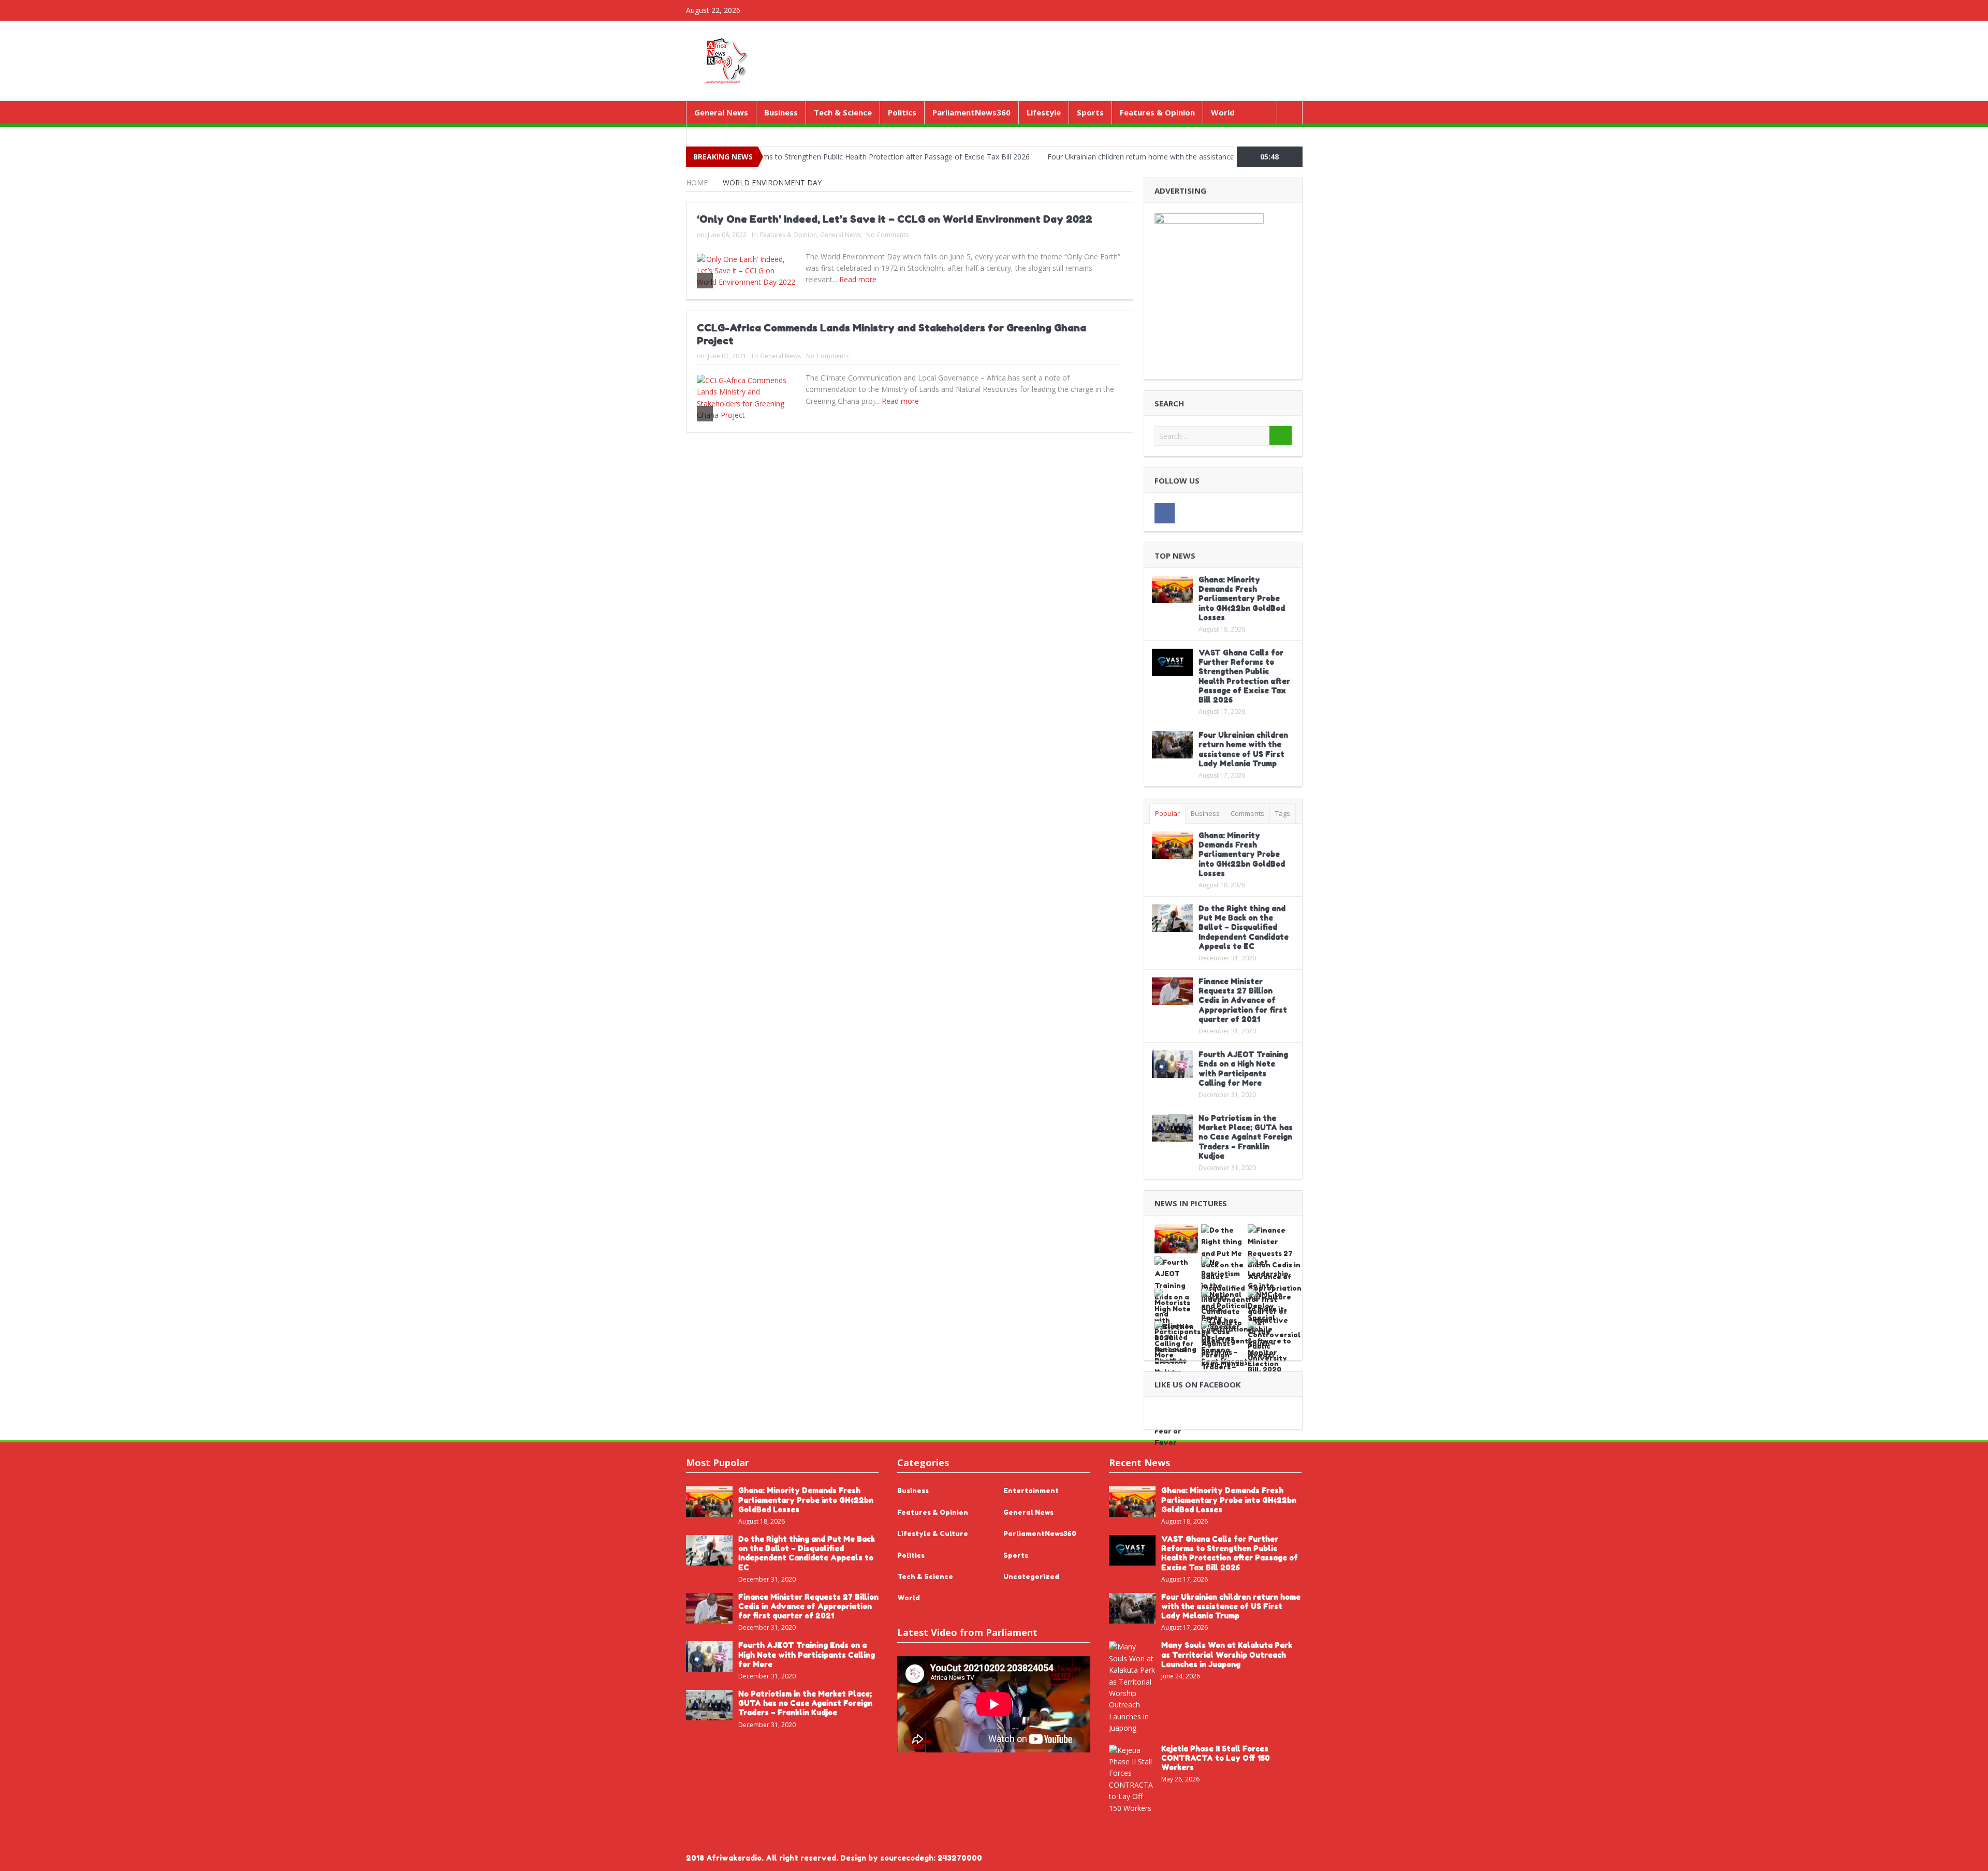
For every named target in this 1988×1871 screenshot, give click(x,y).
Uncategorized (1031, 1576)
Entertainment (1031, 1490)
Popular (1167, 813)
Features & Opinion (1157, 112)
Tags (1283, 813)
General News (721, 112)
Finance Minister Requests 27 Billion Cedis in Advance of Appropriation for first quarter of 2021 (1243, 1000)
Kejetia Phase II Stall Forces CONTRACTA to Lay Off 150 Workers (1216, 1758)
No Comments (887, 235)
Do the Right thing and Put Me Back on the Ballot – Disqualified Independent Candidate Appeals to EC (1244, 927)
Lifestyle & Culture (933, 1533)
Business (781, 112)
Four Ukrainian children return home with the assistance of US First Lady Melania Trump (1106, 157)
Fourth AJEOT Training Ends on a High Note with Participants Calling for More (1243, 1069)
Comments (1247, 813)
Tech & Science (843, 112)
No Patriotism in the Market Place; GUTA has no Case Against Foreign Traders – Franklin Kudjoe (1246, 1137)
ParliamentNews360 (971, 112)
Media (706, 135)
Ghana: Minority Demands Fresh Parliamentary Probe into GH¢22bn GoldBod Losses (1242, 598)
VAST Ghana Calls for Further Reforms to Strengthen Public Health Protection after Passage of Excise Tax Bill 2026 (1244, 676)
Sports (1090, 112)
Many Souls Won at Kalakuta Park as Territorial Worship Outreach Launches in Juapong (1227, 1654)
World (1223, 112)
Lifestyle (1044, 112)
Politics (902, 112)
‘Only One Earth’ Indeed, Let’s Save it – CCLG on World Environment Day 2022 (895, 219)
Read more (859, 279)
